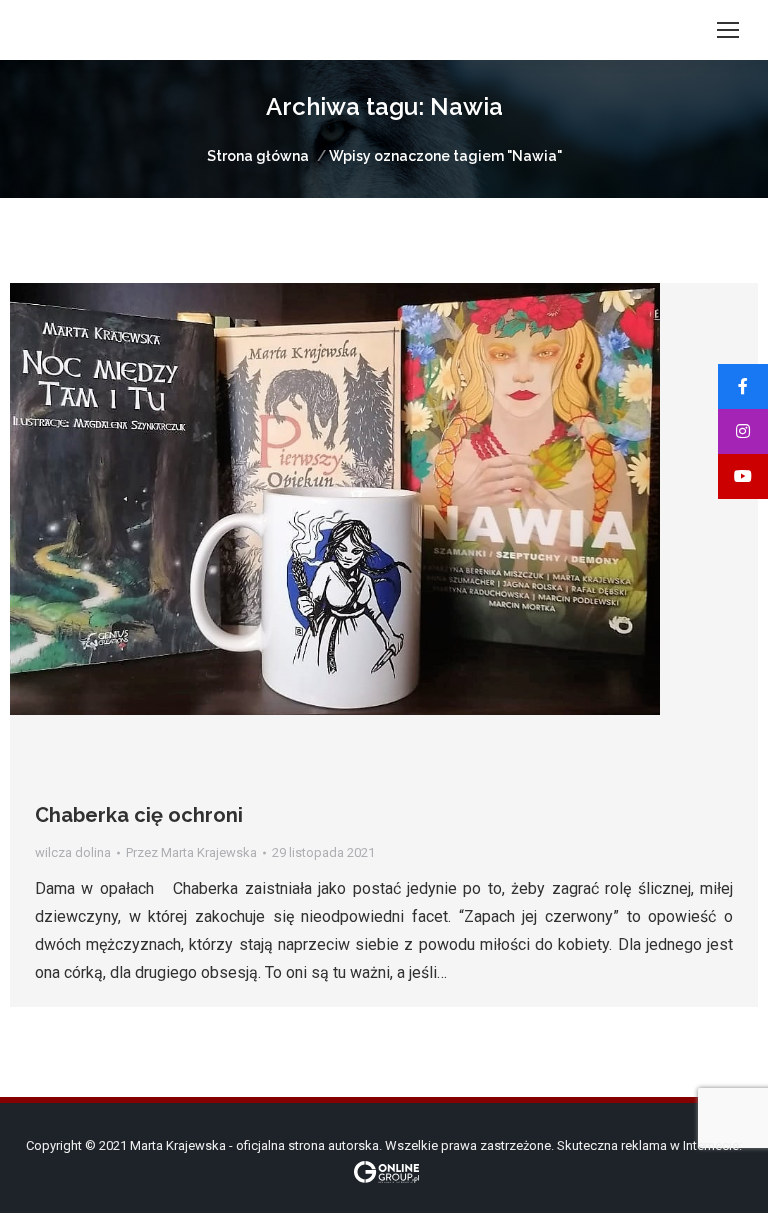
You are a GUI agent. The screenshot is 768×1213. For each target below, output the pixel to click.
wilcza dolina (73, 852)
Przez (191, 852)
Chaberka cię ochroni (139, 815)
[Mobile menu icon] (728, 30)
